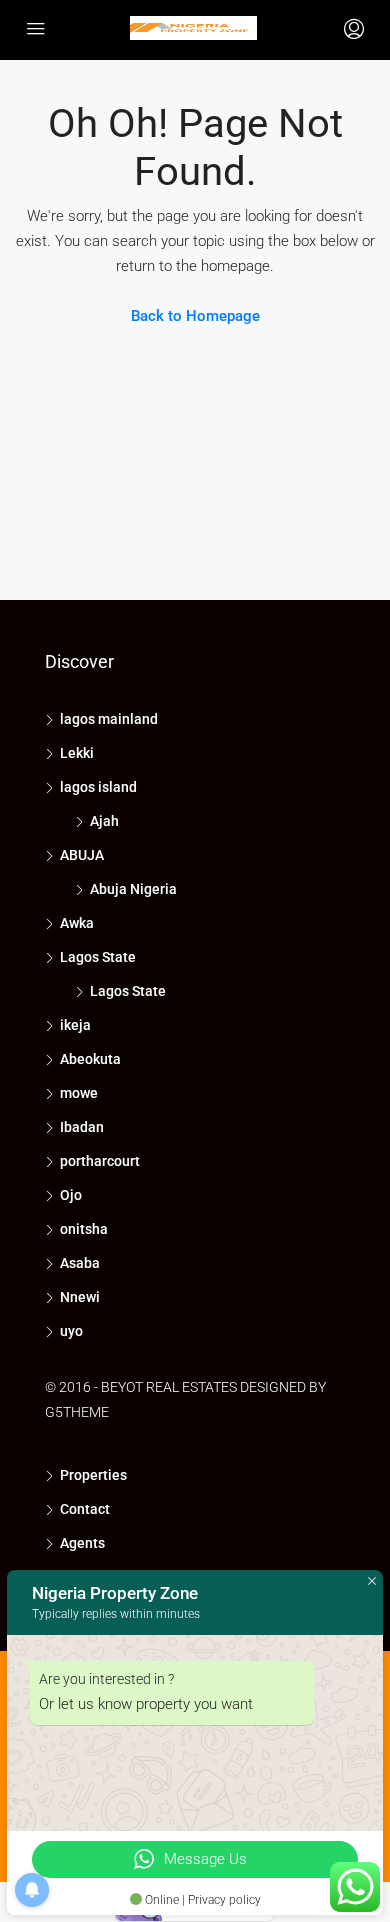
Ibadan (82, 1127)
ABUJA (82, 855)
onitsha (84, 1229)
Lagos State (98, 957)
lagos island (98, 787)
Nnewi (80, 1297)
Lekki (77, 753)
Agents (82, 1543)
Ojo (71, 1195)
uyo (71, 1331)
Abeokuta (90, 1059)
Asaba (80, 1263)
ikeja (75, 1025)
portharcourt (100, 1161)
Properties (93, 1475)
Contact (85, 1509)
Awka (77, 923)
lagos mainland (109, 719)
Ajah (104, 821)
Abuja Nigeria (133, 889)
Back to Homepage (195, 316)
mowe (79, 1093)
